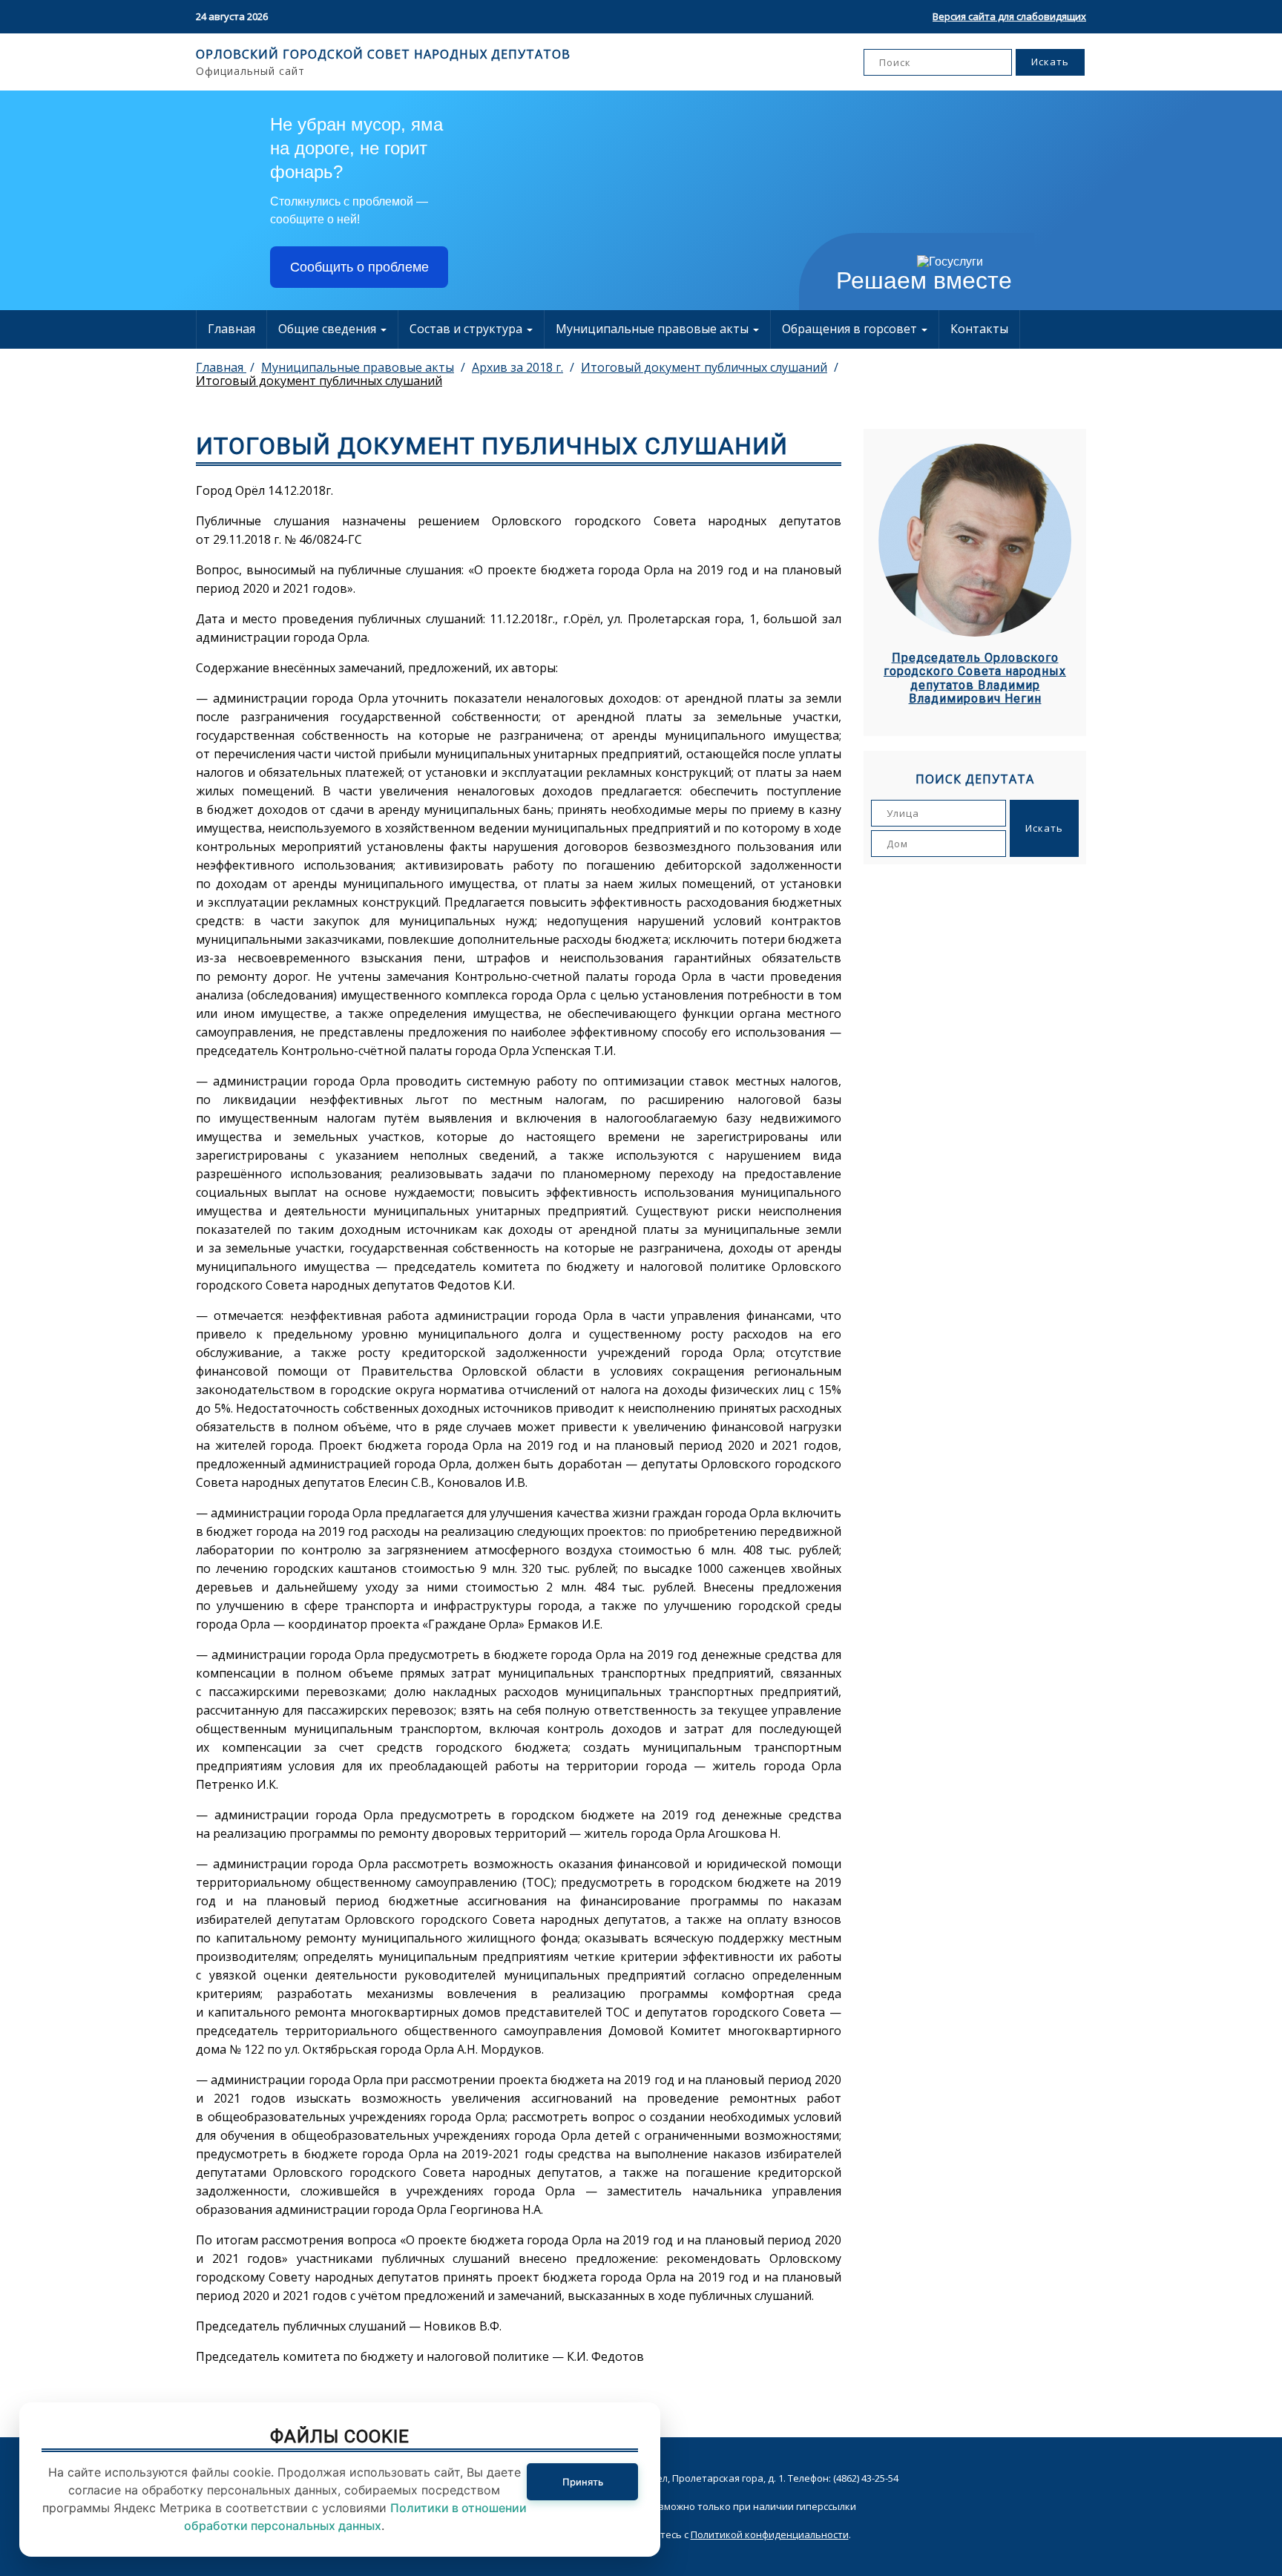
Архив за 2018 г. (517, 367)
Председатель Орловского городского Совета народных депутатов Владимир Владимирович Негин (975, 678)
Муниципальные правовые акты (654, 329)
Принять (583, 2482)
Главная (231, 329)
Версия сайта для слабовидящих (1009, 16)
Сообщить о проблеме (359, 267)
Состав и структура (467, 329)
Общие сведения (329, 329)
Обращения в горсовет (851, 329)
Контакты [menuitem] (979, 329)
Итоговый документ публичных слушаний (704, 367)
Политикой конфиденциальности (770, 2534)
